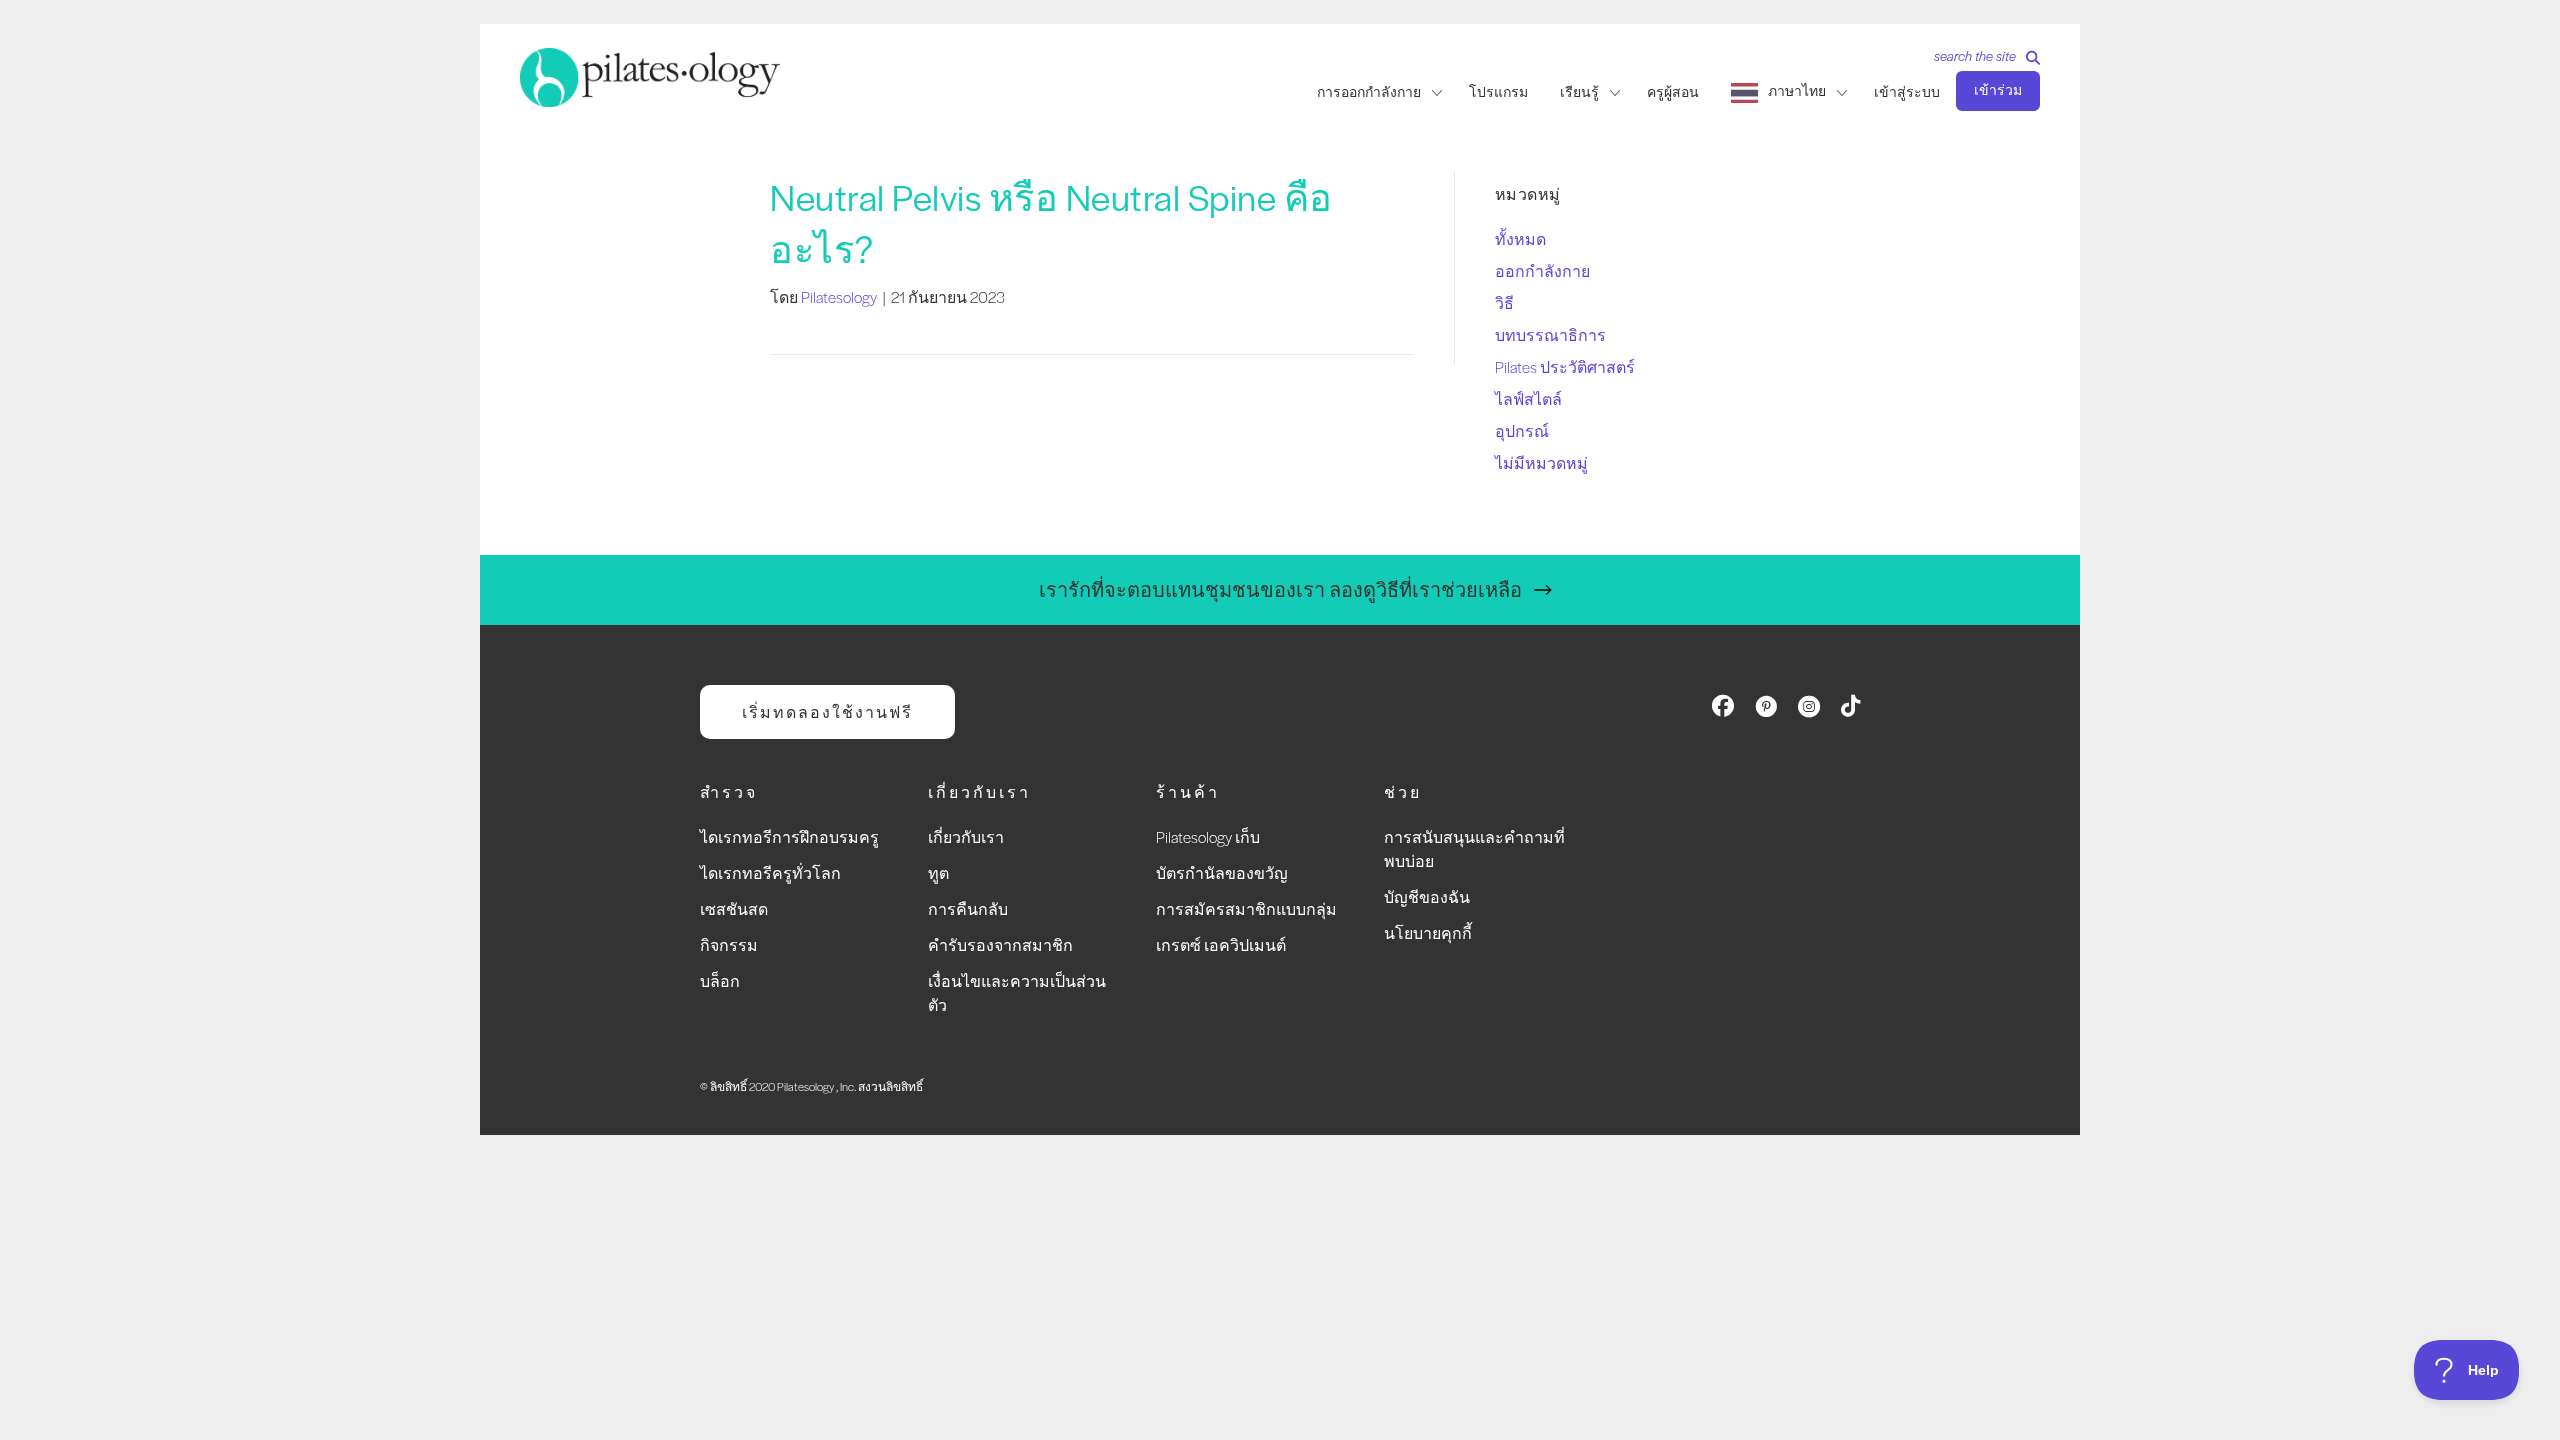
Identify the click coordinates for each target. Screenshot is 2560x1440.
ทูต (938, 872)
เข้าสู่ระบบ (1907, 92)
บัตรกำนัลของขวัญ (1222, 872)
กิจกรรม (729, 944)
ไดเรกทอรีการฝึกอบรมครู (789, 836)
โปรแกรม (1498, 92)
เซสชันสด (734, 908)
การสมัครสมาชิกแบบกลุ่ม (1246, 908)
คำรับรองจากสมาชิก (1000, 944)
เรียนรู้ (1579, 92)
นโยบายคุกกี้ (1428, 932)
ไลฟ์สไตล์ (1528, 398)
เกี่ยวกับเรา (966, 836)
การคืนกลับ (968, 908)
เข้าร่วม (1998, 90)
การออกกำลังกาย (1369, 92)
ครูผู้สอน (1673, 92)
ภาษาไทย (1797, 91)
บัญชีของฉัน (1427, 896)
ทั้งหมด (1520, 238)
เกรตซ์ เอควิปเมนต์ (1221, 944)
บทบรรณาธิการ (1550, 334)
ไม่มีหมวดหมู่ (1541, 462)
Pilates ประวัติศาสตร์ (1565, 366)
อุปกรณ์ (1522, 430)
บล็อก (720, 980)
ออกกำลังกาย (1542, 270)
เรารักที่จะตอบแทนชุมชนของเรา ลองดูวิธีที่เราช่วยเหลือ (1280, 589)
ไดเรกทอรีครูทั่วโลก (770, 872)
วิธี (1504, 302)
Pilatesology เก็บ (1208, 836)
